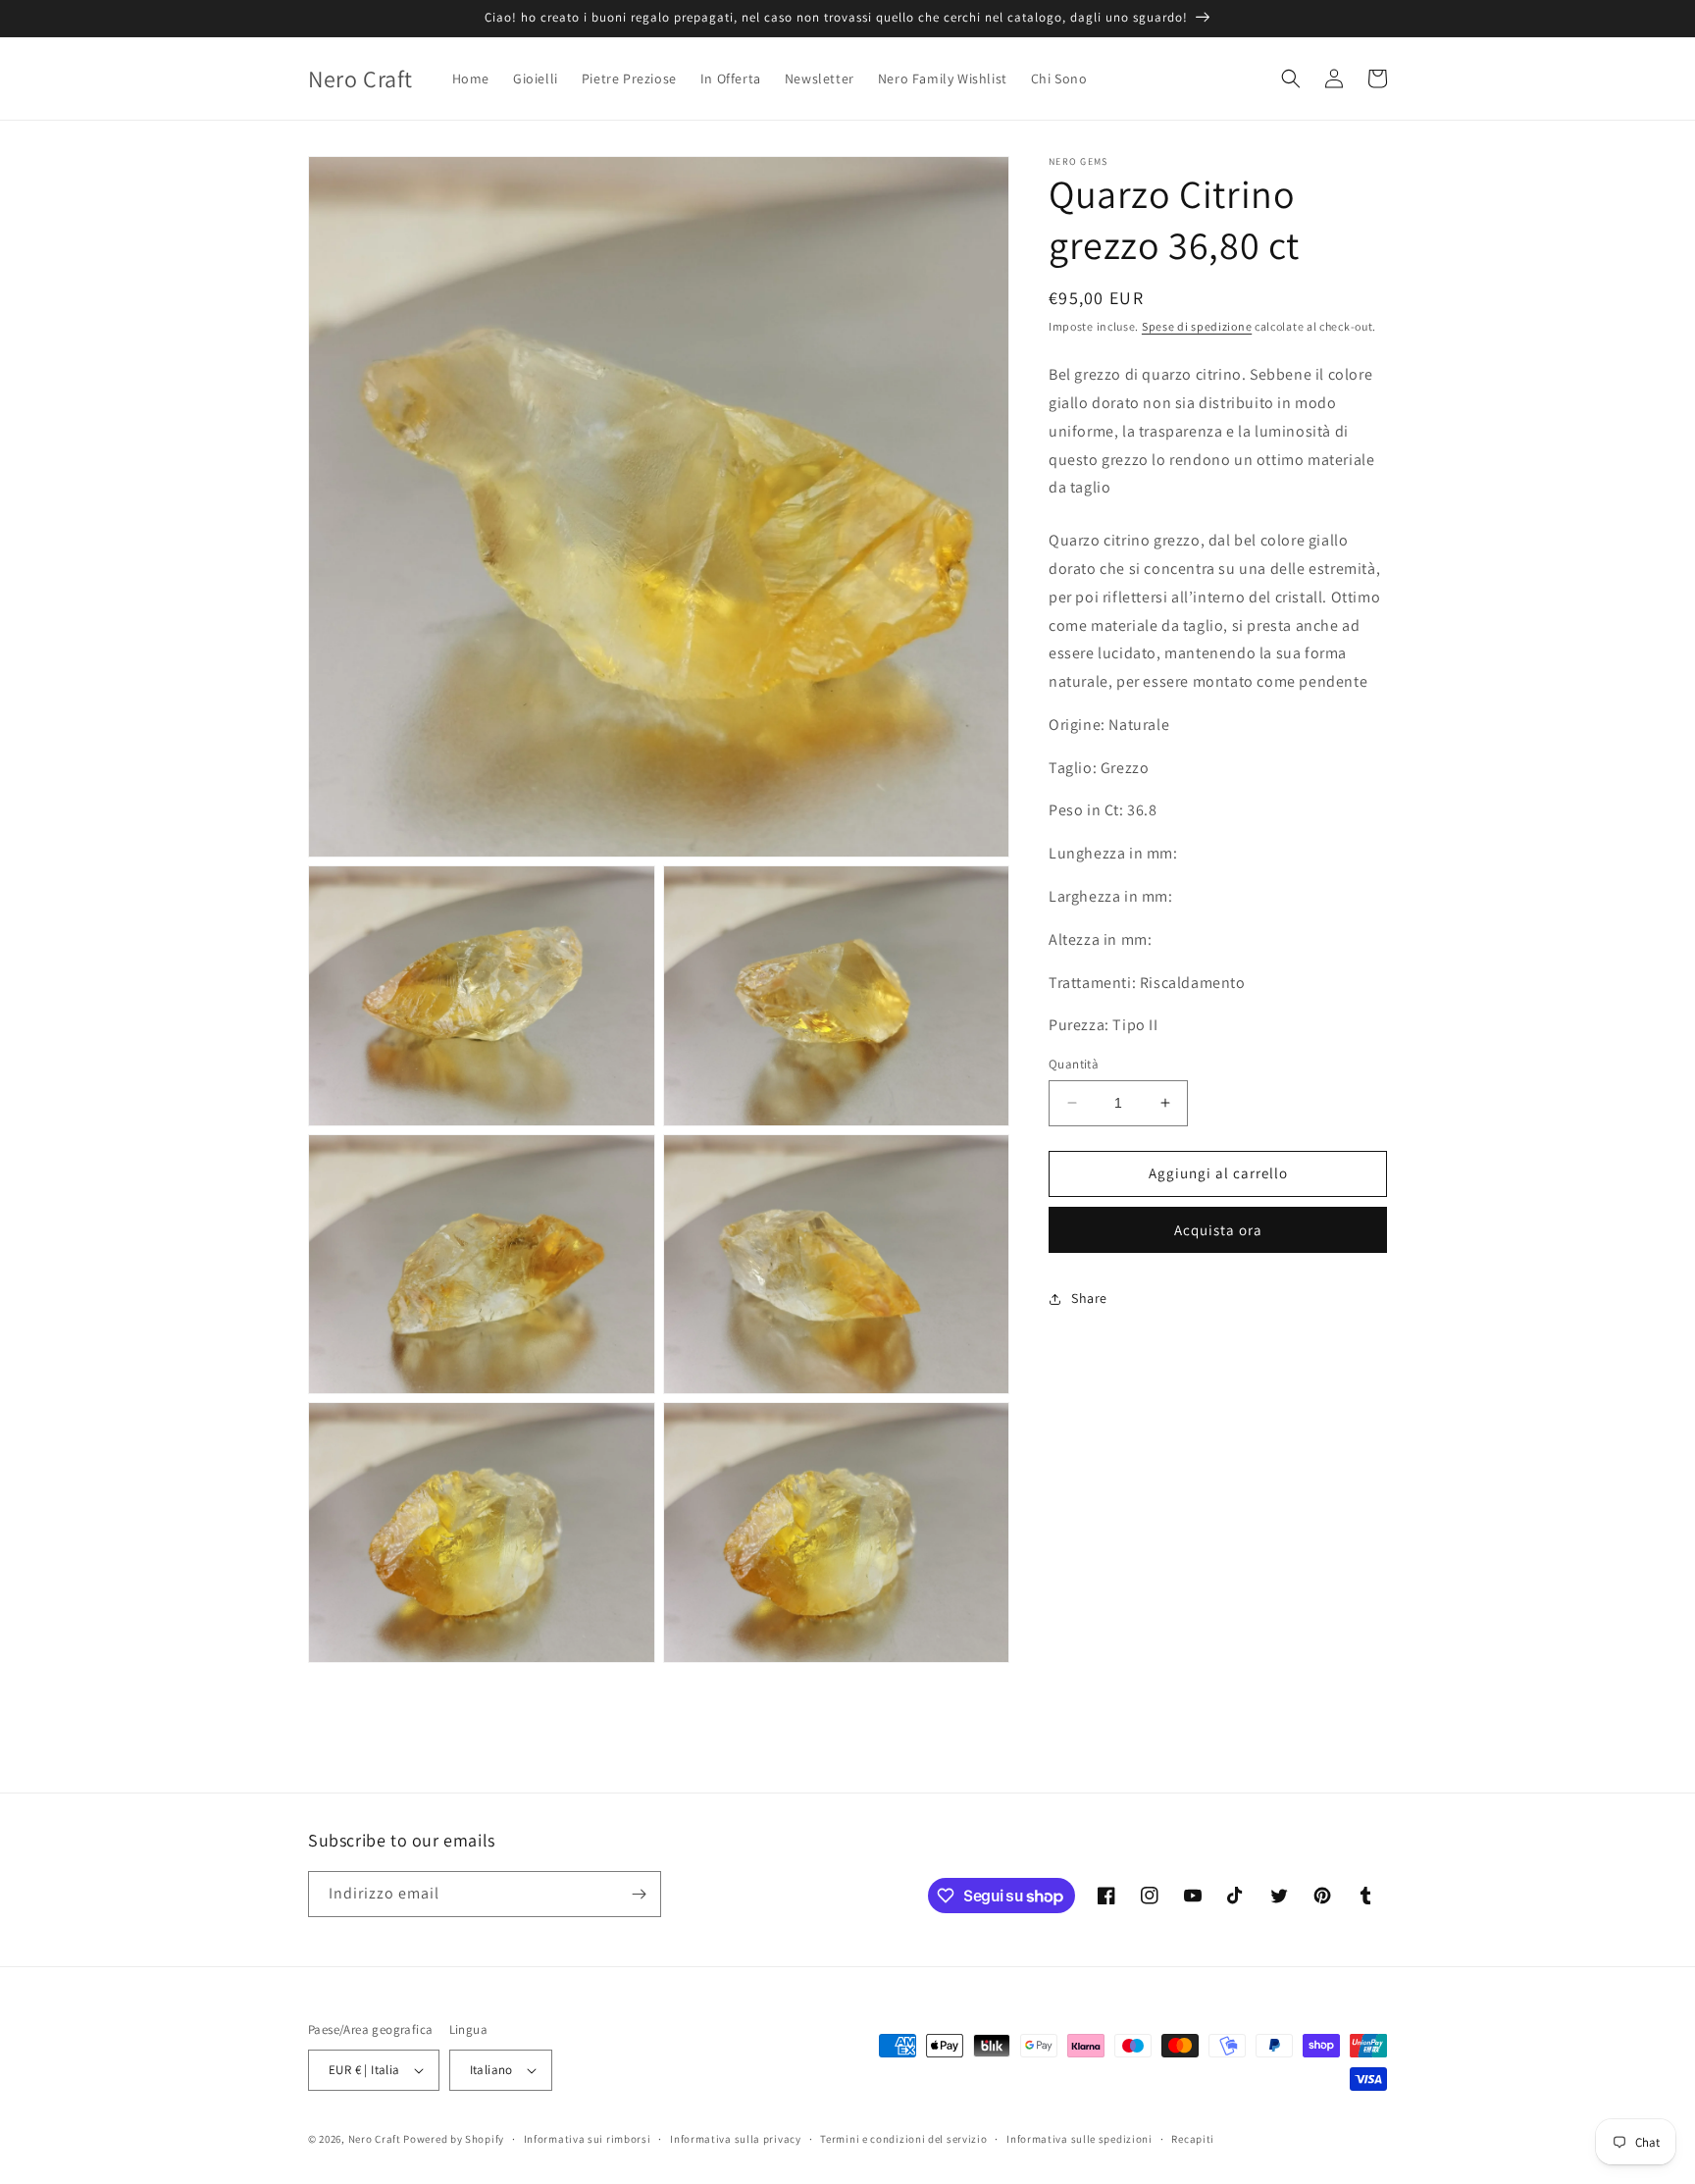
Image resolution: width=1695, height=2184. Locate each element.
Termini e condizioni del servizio (903, 2139)
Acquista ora (1218, 1230)
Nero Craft (375, 2139)
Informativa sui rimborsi (588, 2139)
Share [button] (1089, 1298)
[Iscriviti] (639, 1894)
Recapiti (1193, 2139)
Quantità (1074, 1064)
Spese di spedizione (1197, 326)
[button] (1291, 78)
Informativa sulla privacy (736, 2139)
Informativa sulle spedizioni (1079, 2139)
